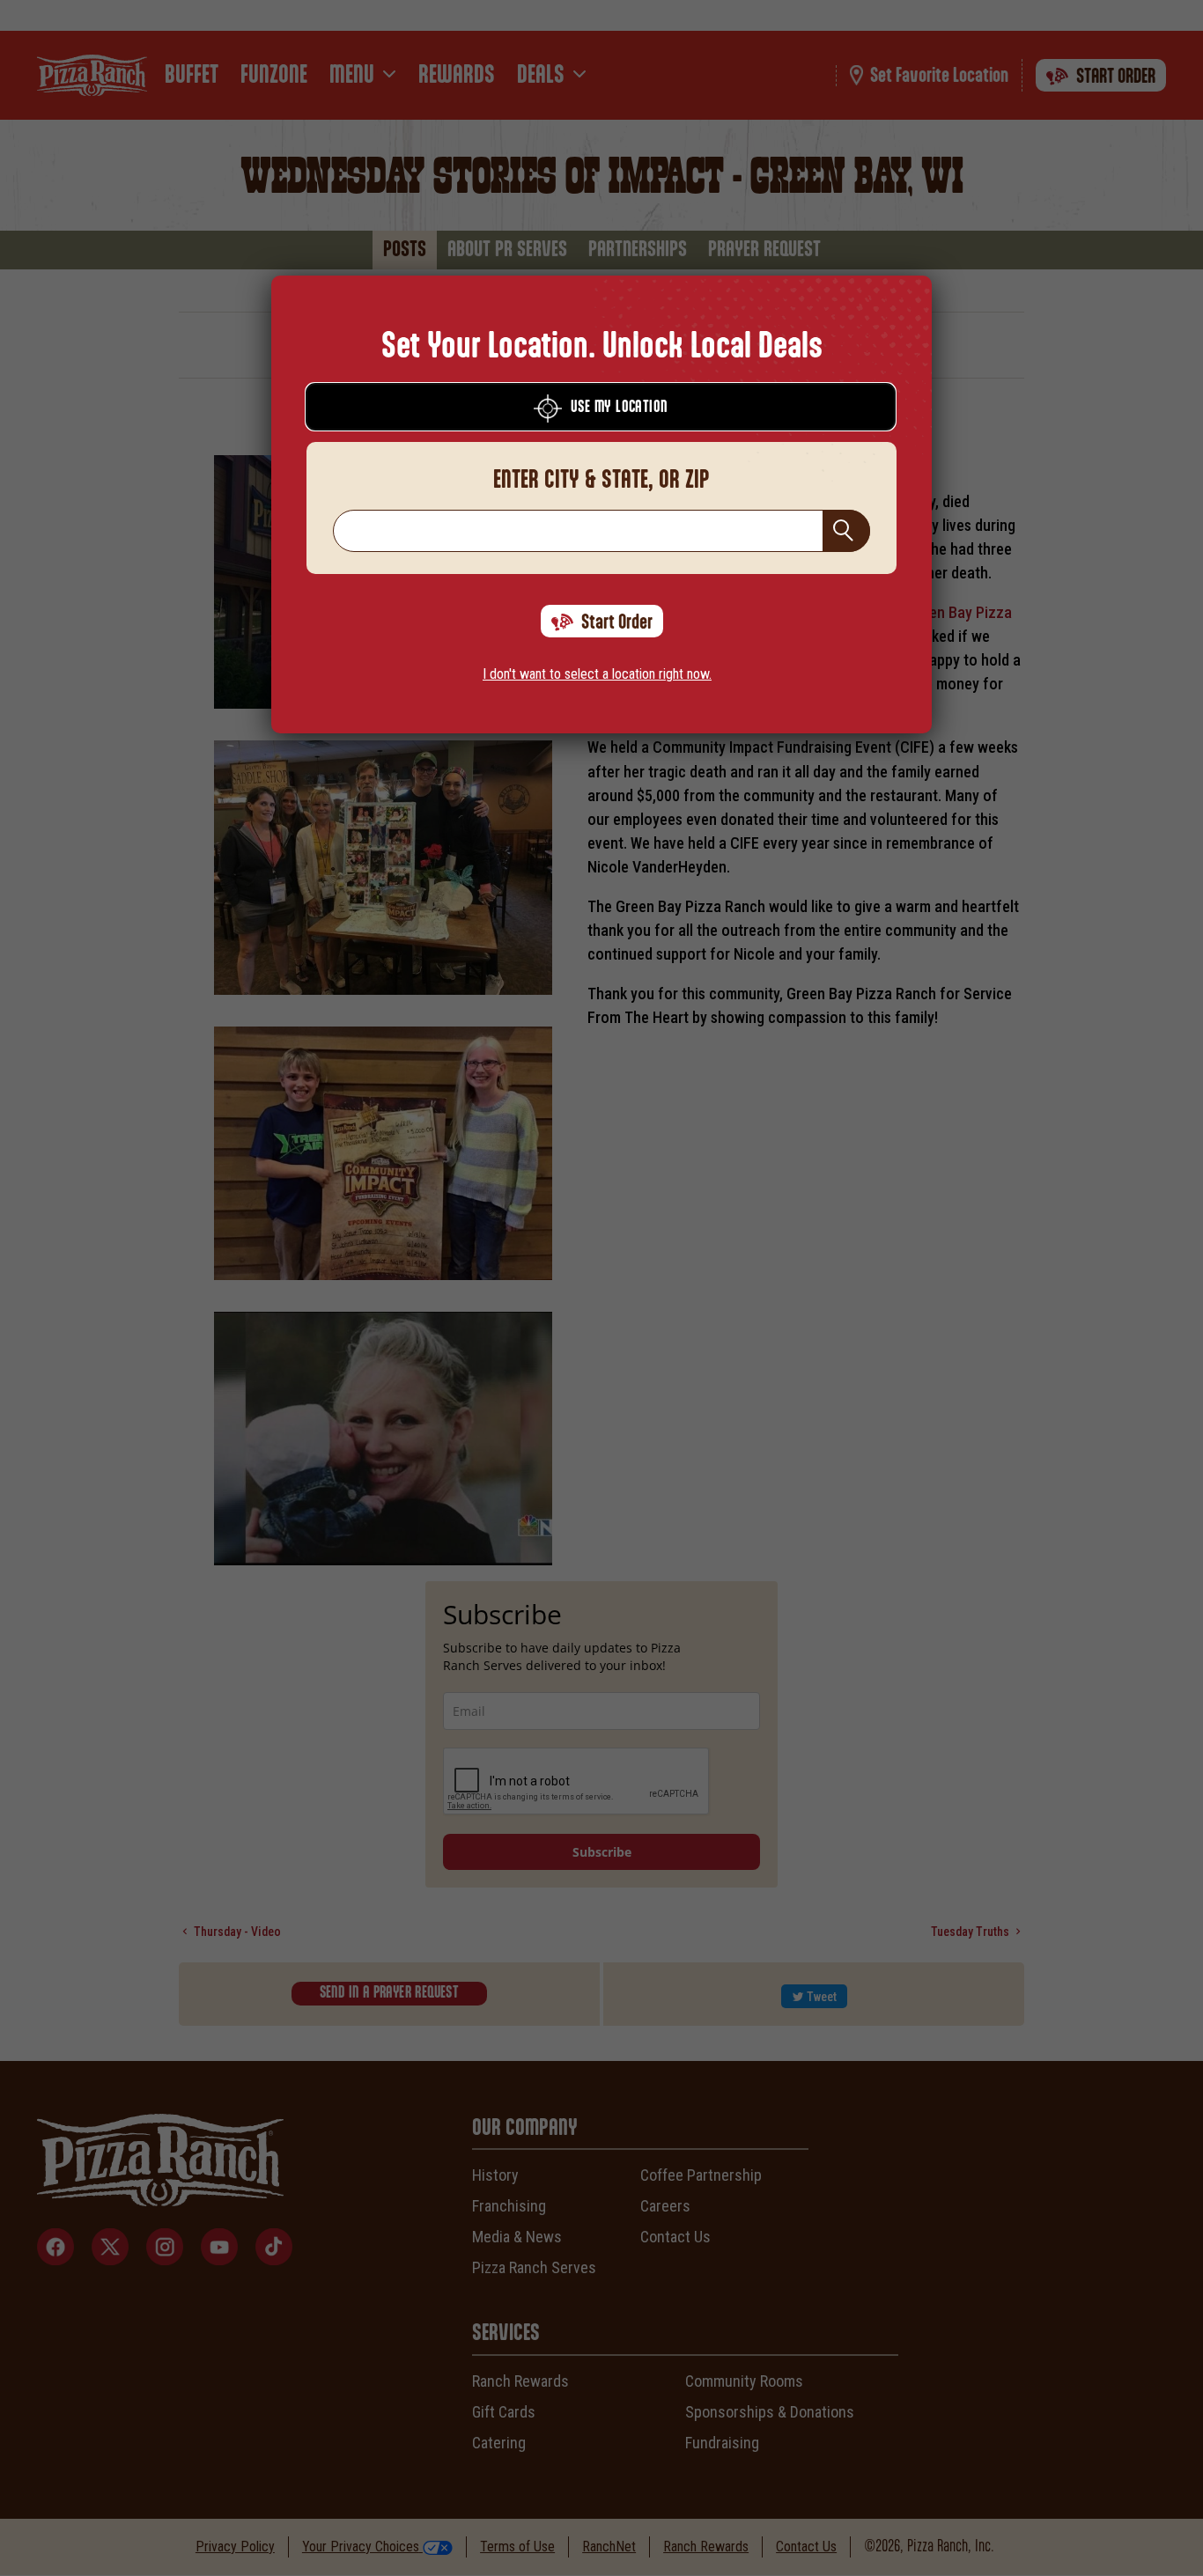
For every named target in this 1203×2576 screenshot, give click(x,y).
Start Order (617, 622)
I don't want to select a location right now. (597, 674)
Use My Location (620, 408)
